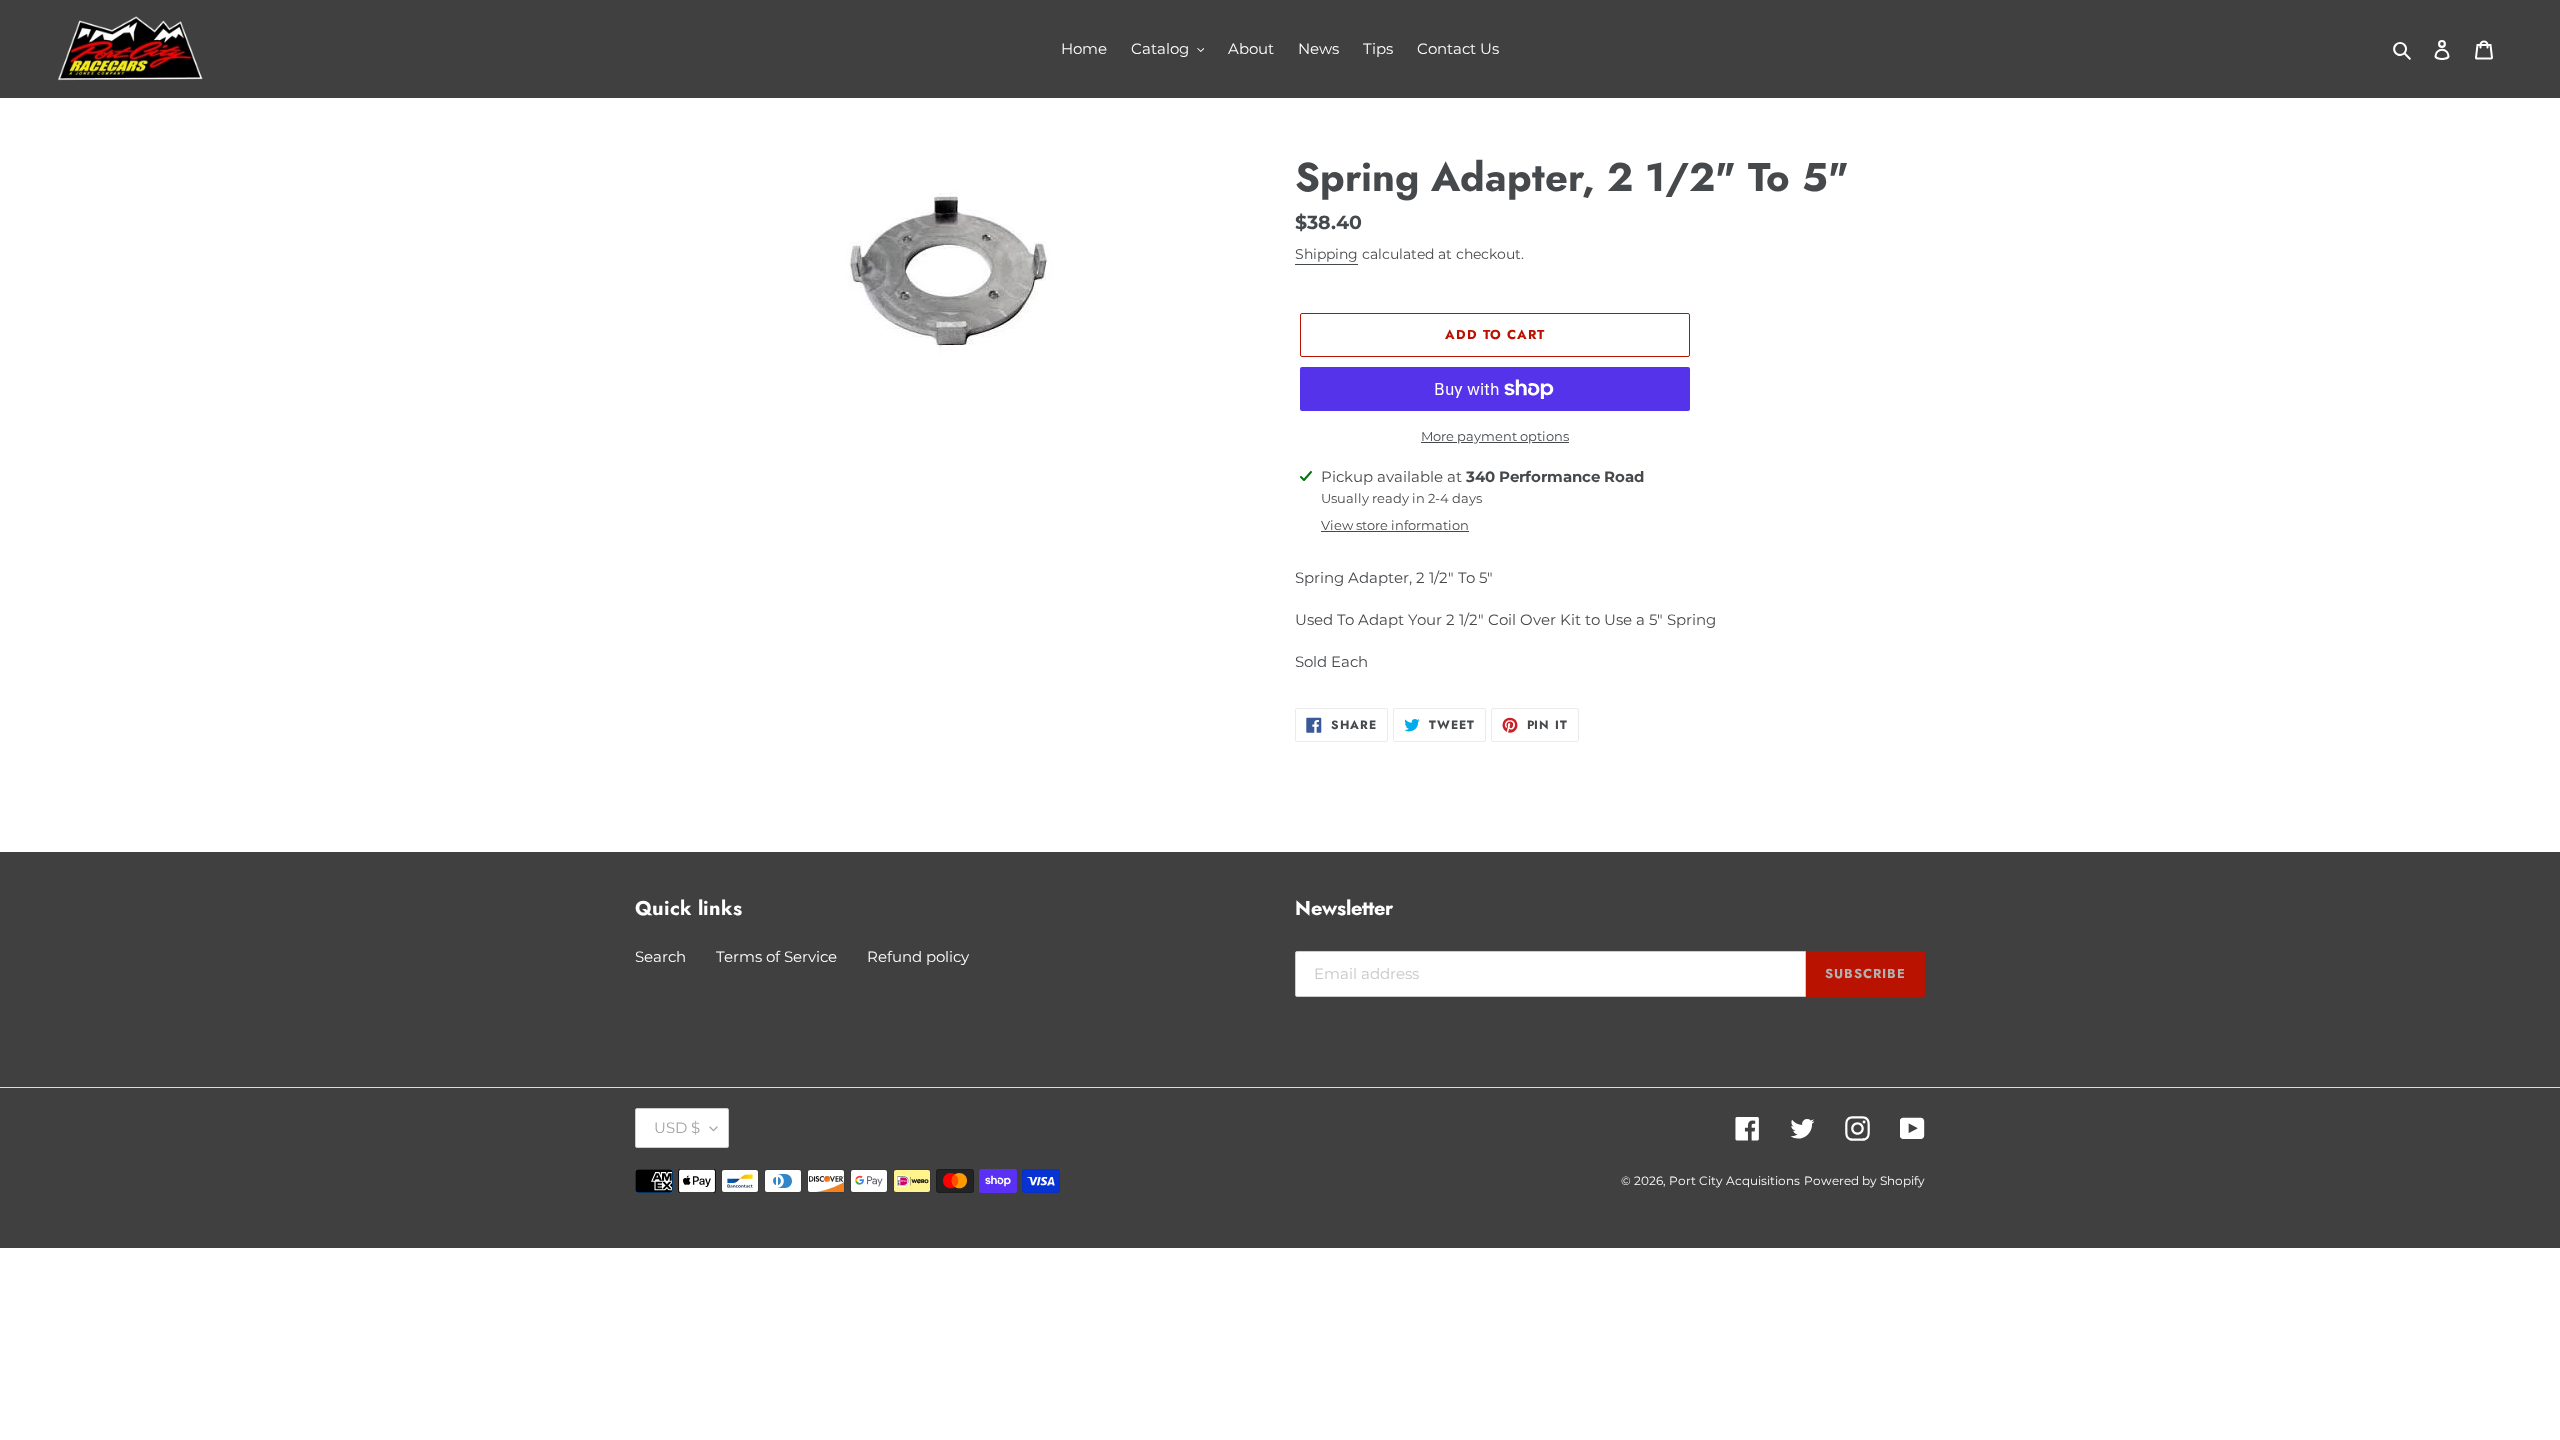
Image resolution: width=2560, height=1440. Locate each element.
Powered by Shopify (1864, 1180)
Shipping (1326, 254)
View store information (1395, 525)
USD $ (677, 1127)
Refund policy (918, 956)
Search (660, 956)
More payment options (1495, 436)
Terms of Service (776, 956)
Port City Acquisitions (1734, 1180)
